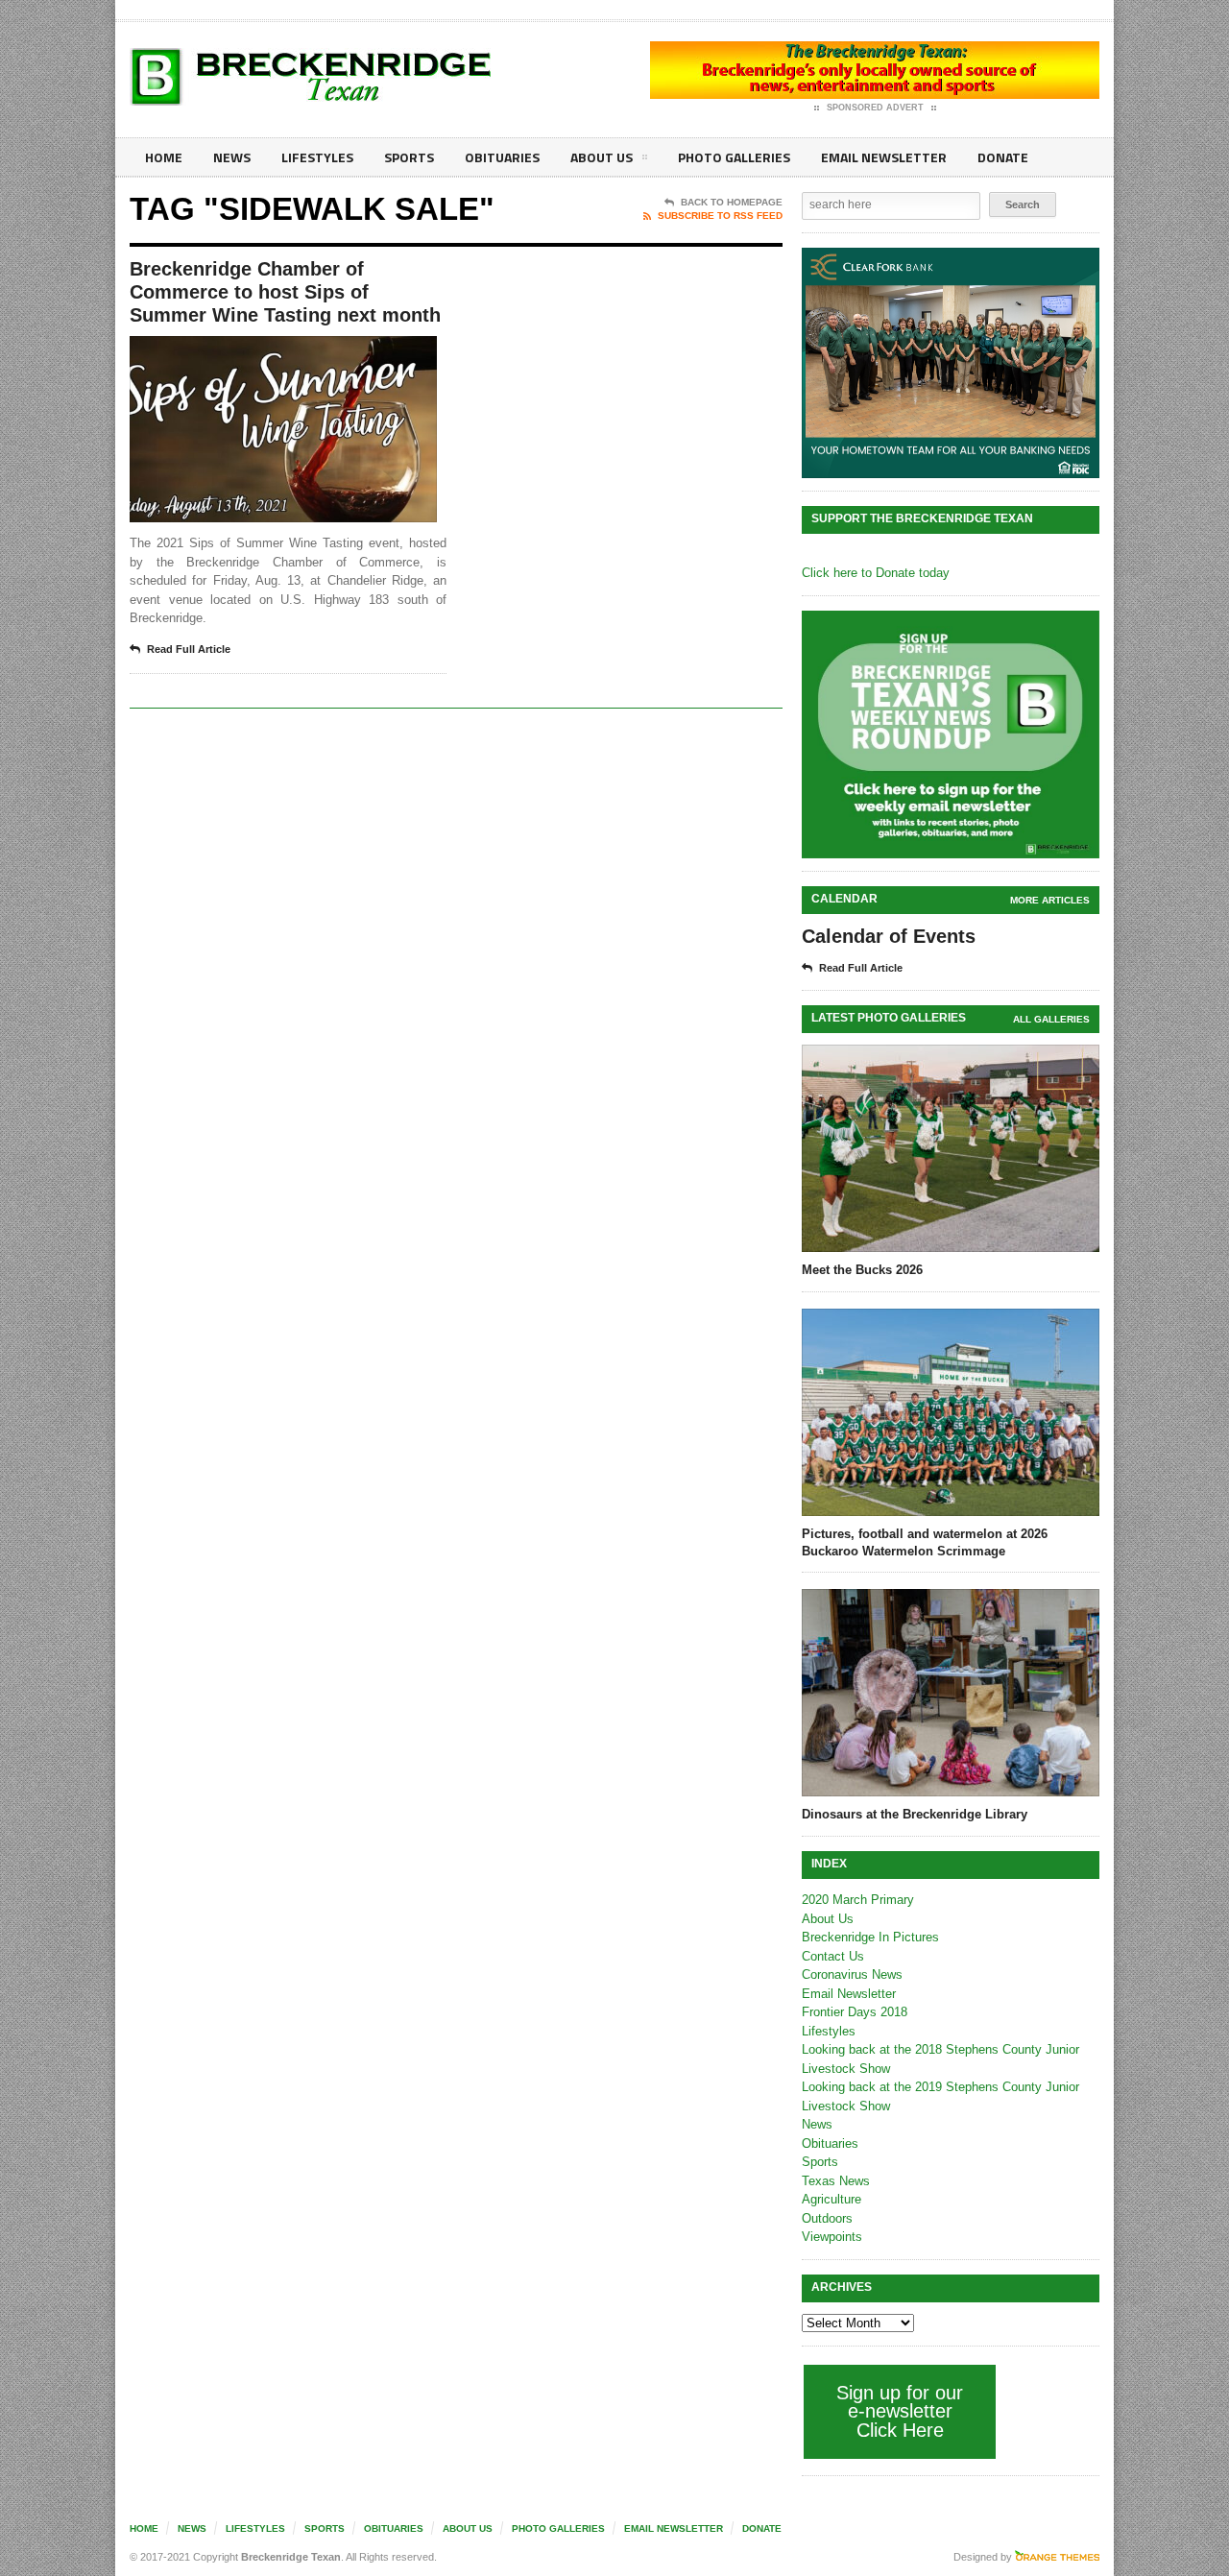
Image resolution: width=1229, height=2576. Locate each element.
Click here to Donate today (876, 573)
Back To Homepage (732, 202)
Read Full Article (189, 649)
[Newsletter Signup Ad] (951, 734)
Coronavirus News (852, 1974)
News (232, 157)
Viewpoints (832, 2237)
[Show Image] (260, 353)
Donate (1003, 157)
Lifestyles (317, 157)
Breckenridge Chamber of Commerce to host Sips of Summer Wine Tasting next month (285, 292)
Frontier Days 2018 (855, 2012)
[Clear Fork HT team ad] (951, 363)
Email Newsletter (884, 157)
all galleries (1051, 1019)
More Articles (1050, 900)
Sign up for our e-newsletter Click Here (900, 2411)
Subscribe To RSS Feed (720, 216)
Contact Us (833, 1956)
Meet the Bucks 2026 (862, 1270)
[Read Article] (307, 353)
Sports (409, 157)
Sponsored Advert (875, 108)
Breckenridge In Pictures (870, 1937)
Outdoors (827, 2218)
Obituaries (502, 157)
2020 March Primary (858, 1900)
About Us (602, 157)
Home (164, 157)
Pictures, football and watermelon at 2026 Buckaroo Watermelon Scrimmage (925, 1542)
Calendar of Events (889, 936)
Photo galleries (734, 157)
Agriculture (831, 2199)
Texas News (836, 2181)
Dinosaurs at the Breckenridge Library (915, 1814)
